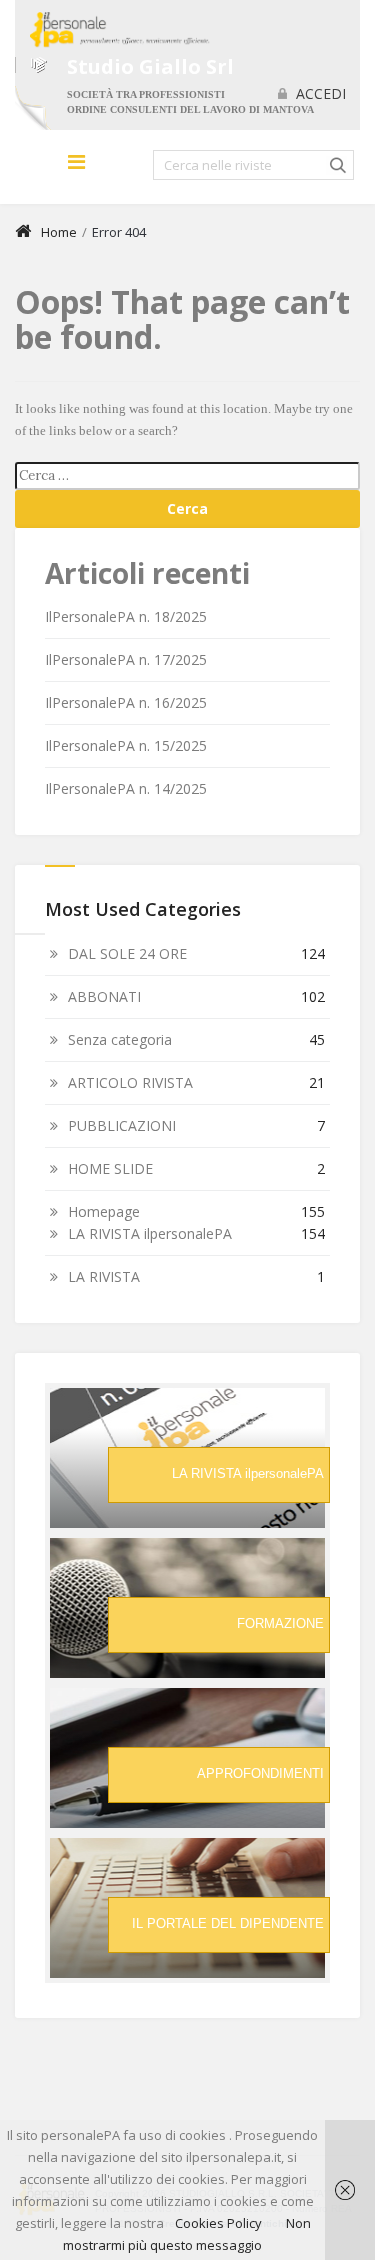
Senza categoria (120, 1039)
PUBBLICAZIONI (122, 1125)
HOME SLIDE (110, 1168)
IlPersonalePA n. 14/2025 (126, 788)
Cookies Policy (218, 2223)
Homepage (104, 1211)
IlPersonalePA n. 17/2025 (126, 659)
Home (59, 232)
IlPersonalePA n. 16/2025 (126, 702)
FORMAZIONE (280, 1623)
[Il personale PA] (112, 30)
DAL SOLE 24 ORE (127, 953)
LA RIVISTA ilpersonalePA (150, 1233)
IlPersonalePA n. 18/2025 (126, 616)
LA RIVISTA (104, 1276)
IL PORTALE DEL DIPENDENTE (228, 1923)
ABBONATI (104, 996)
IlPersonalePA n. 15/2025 (126, 745)
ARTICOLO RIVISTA (130, 1082)
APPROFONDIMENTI (260, 1773)
